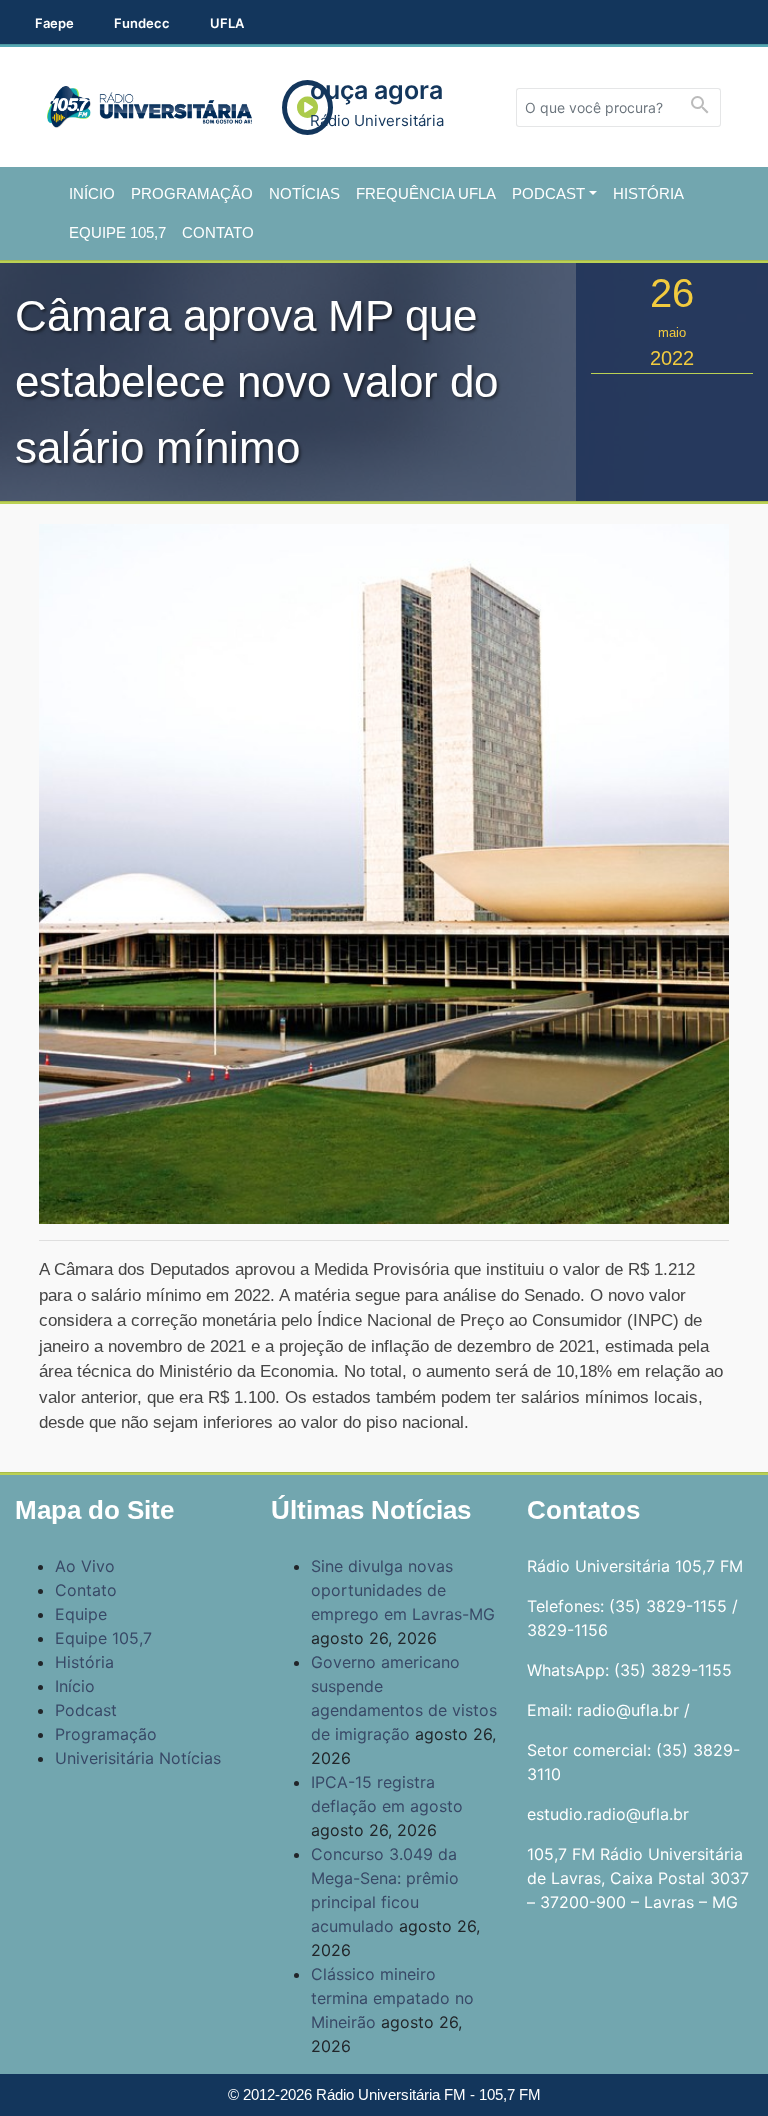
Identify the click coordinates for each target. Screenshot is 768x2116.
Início (92, 193)
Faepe (54, 23)
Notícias (304, 193)
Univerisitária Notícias (138, 1758)
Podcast (548, 193)
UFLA (227, 23)
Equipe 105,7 (117, 232)
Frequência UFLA (426, 193)
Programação (192, 193)
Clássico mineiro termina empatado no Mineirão (392, 1998)
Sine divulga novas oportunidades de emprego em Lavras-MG (403, 1590)
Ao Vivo (85, 1566)
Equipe (81, 1614)
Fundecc (142, 23)
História (648, 193)
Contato (218, 232)
